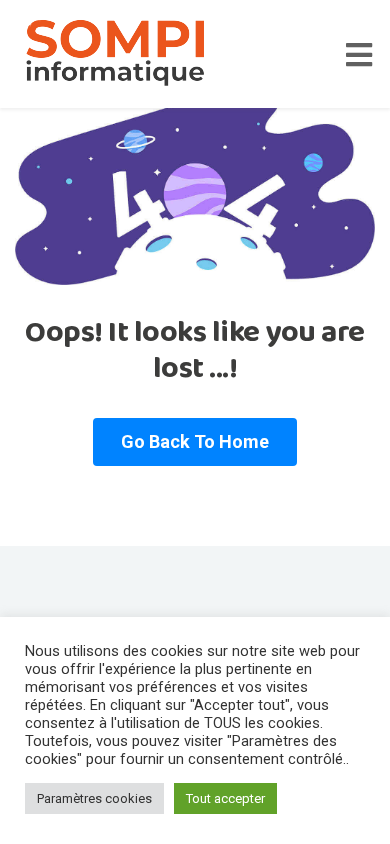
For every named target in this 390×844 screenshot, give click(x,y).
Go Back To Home (195, 441)
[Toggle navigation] (368, 54)
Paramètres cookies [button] (94, 798)
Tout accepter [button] (225, 798)
